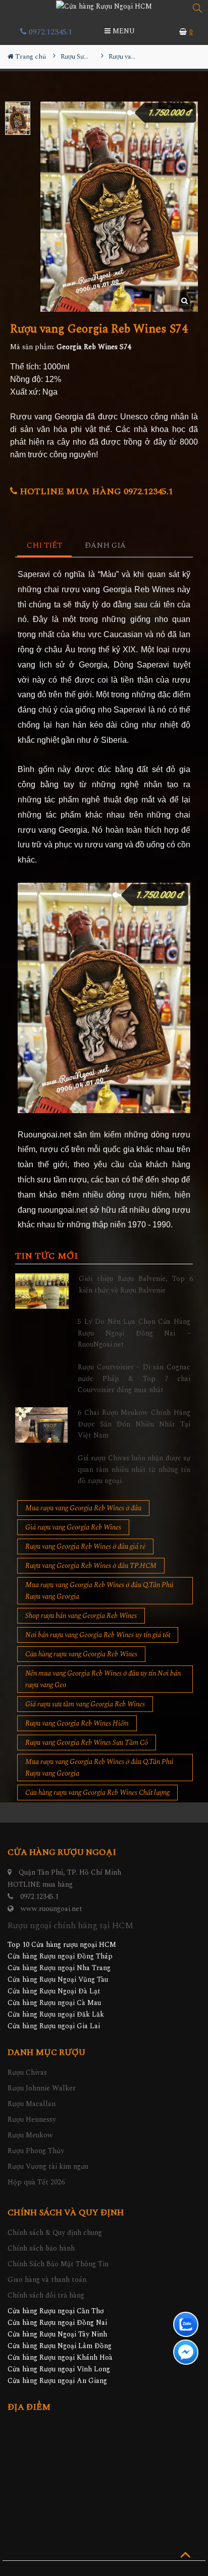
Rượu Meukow (30, 2135)
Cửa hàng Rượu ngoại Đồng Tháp (60, 1956)
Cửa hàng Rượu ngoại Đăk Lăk (56, 2014)
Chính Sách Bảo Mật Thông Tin (58, 2264)
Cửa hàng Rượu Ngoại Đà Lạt (54, 1991)
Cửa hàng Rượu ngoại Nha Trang (59, 1968)
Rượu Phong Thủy (36, 2151)
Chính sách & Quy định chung (55, 2233)
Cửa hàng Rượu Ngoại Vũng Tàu (58, 1979)
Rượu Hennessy (32, 2119)
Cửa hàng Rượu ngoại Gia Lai (54, 2026)
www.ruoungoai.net (51, 1909)
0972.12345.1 (49, 32)
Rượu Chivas (27, 2072)
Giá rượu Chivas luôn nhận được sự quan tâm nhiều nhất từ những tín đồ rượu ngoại (134, 1469)
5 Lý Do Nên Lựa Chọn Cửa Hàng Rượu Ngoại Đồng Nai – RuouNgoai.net (134, 1333)
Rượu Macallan (32, 2104)
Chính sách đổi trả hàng (46, 2295)
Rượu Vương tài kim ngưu (48, 2166)
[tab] (45, 546)
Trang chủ (30, 57)
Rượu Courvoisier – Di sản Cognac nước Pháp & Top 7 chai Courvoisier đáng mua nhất (134, 1378)
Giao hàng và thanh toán (47, 2280)
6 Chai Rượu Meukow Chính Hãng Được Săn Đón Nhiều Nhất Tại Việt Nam (134, 1424)
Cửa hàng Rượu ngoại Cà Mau (54, 2003)
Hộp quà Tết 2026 (36, 2182)
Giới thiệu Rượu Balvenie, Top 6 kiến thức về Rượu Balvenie (136, 1284)
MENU (123, 31)
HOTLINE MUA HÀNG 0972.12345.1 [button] (95, 491)
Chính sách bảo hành (41, 2248)
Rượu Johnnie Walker (42, 2088)
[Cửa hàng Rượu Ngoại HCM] (104, 6)
